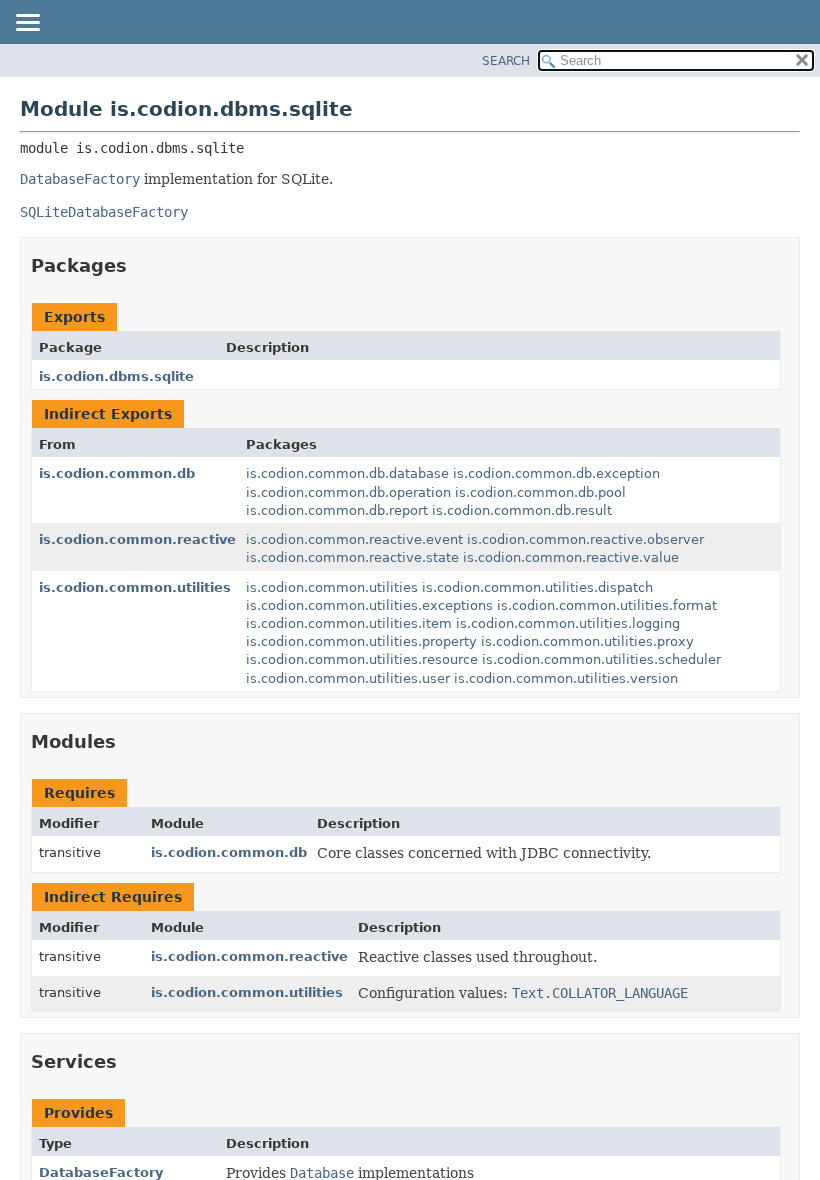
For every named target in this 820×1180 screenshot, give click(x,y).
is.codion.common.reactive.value (571, 557)
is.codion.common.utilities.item (349, 623)
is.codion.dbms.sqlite (116, 376)
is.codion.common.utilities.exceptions (369, 605)
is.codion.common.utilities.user (348, 678)
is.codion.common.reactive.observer (585, 539)
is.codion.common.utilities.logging (568, 623)
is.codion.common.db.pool (540, 492)
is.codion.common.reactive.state (352, 557)
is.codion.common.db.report (337, 510)
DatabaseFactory (101, 1172)
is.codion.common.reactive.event (354, 539)
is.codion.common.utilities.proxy (587, 641)
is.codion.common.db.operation (348, 492)
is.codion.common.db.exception (556, 473)
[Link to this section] (141, 265)
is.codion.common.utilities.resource (362, 659)
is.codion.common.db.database (347, 473)
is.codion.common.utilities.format (607, 605)
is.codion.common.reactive (137, 539)
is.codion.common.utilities (135, 587)
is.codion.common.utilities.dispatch (537, 587)
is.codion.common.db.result (522, 510)
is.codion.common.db (117, 473)
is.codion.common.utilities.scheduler (601, 659)
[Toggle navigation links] (27, 24)
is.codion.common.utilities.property (361, 641)
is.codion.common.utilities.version (566, 678)
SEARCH (506, 61)
